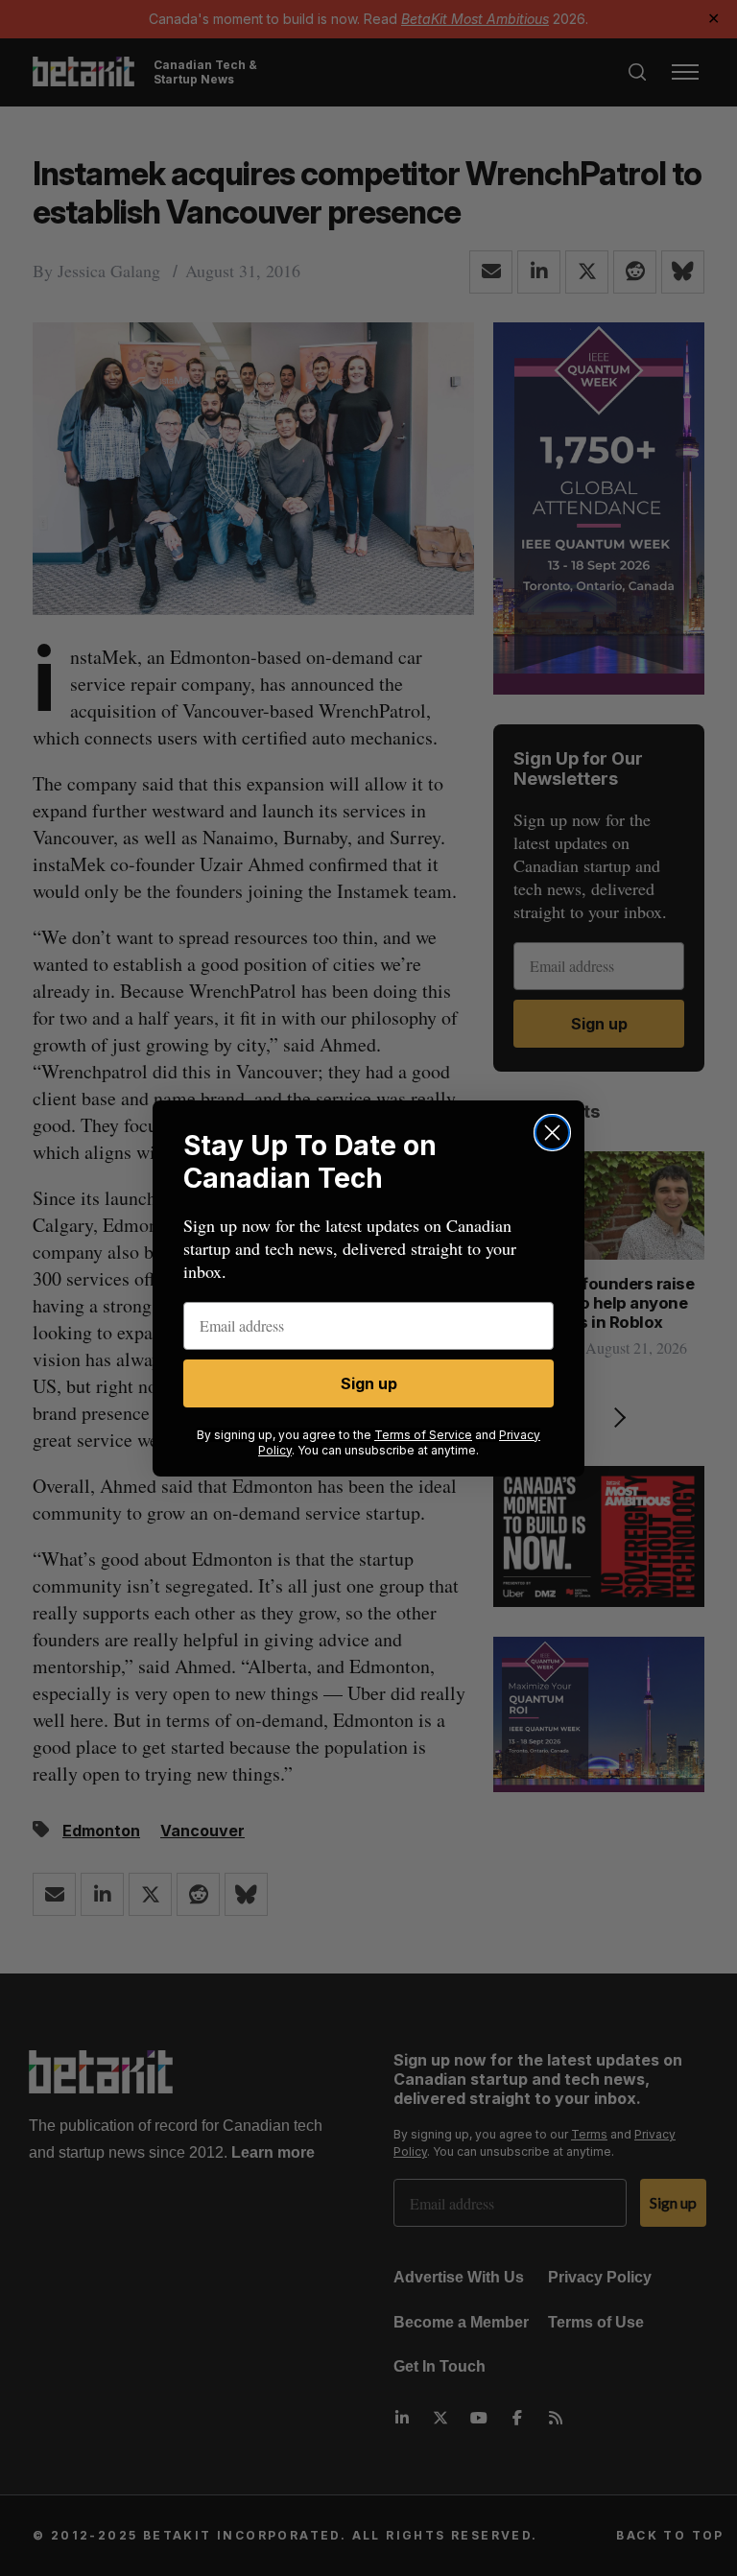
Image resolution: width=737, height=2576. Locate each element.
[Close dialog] (552, 1133)
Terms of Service (423, 1435)
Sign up (369, 1383)
